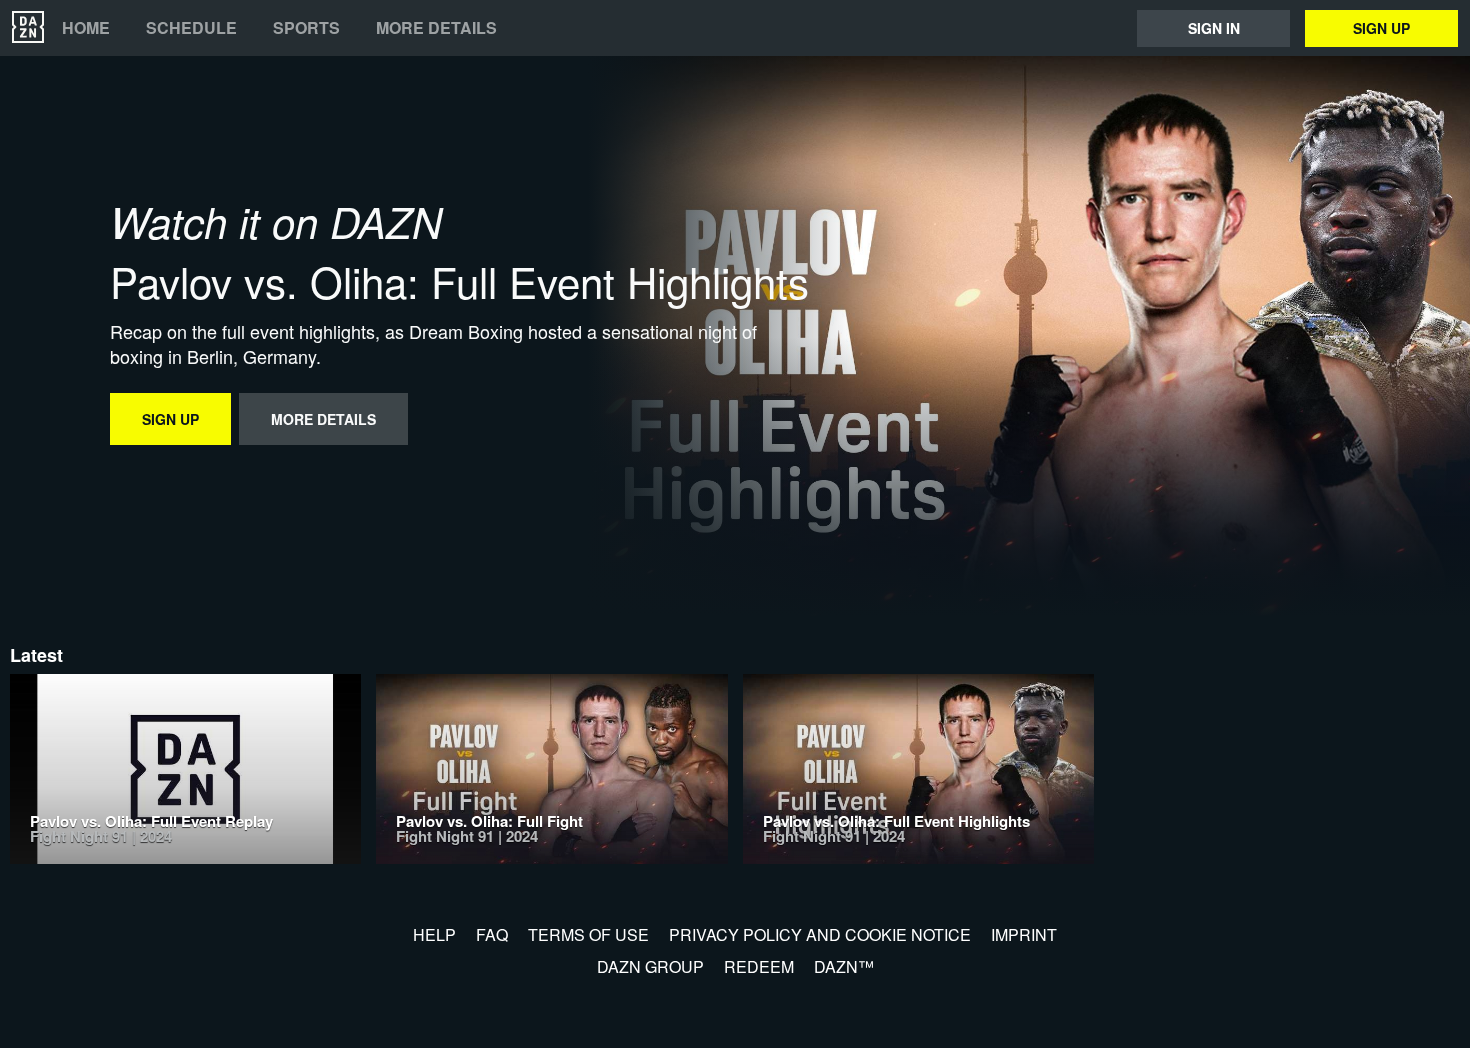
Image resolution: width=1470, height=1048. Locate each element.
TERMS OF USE (588, 934)
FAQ (492, 934)
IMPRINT (1024, 934)
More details (436, 28)
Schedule (191, 28)
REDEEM (759, 966)
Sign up (1381, 28)
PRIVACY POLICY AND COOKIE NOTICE (820, 934)
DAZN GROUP (650, 966)
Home (86, 28)
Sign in (1214, 28)
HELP (434, 934)
